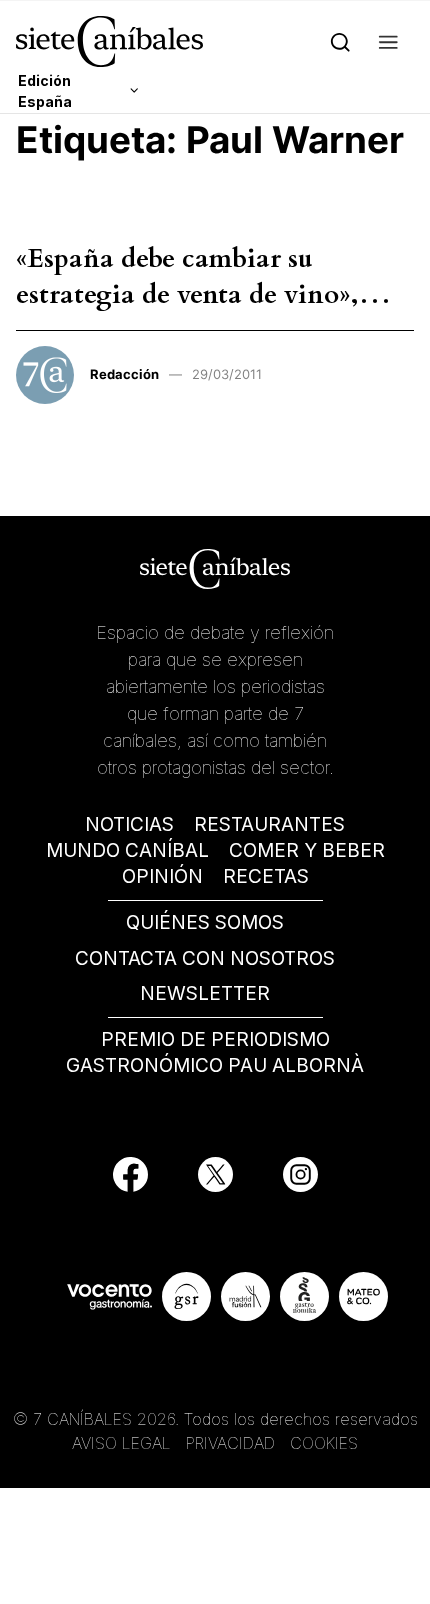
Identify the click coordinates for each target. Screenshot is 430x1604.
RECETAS (266, 876)
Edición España (45, 91)
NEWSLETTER (205, 993)
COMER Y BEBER (307, 850)
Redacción (124, 374)
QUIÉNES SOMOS (205, 922)
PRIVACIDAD (233, 1443)
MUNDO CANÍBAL (127, 850)
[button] (388, 41)
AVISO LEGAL (121, 1443)
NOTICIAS (129, 824)
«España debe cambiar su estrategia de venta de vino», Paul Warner (187, 295)
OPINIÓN (162, 876)
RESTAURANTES (269, 824)
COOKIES (324, 1443)
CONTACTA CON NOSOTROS (205, 958)
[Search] (340, 41)
